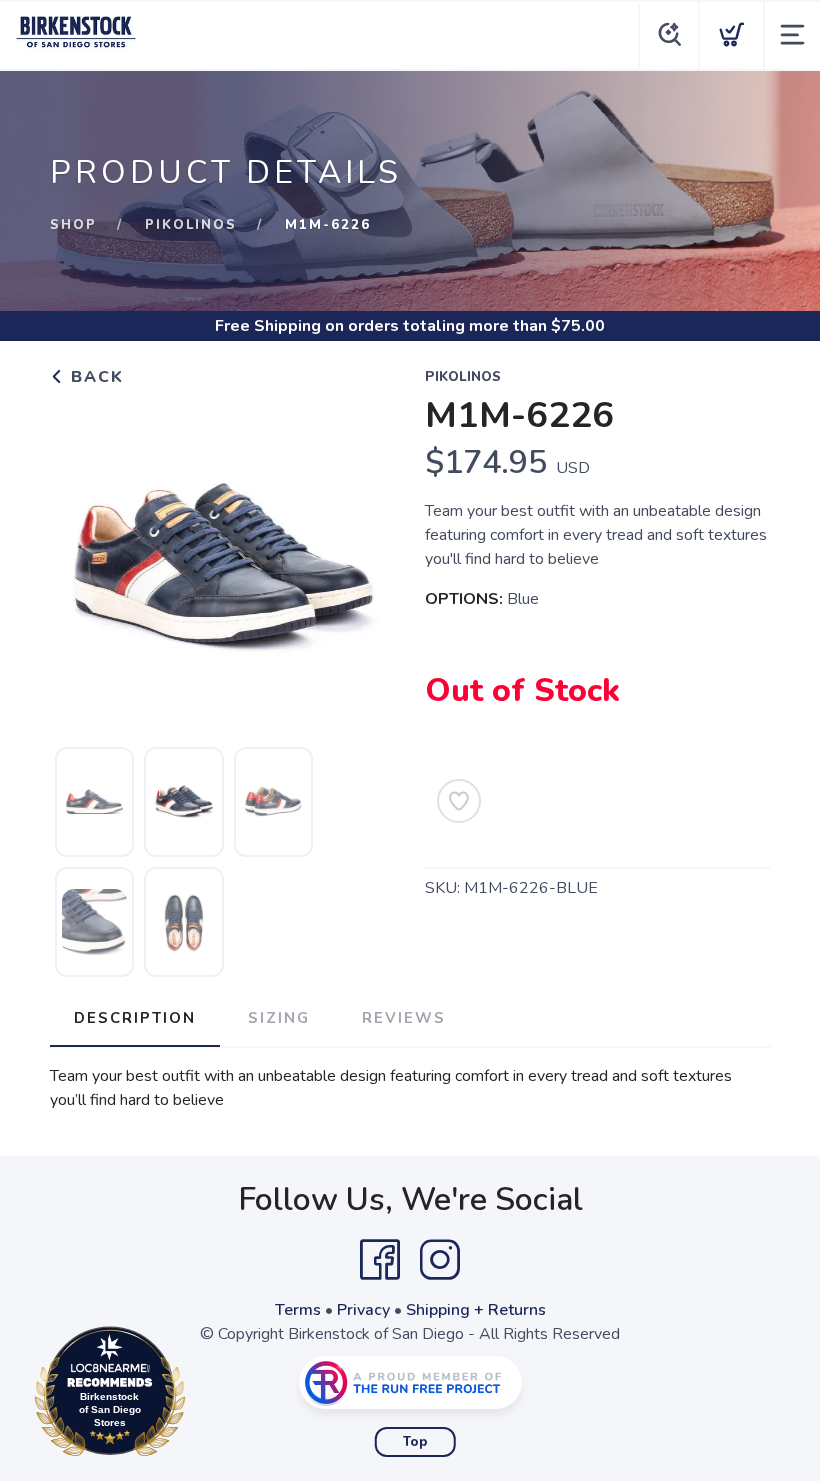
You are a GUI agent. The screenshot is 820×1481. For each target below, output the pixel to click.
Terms (298, 1310)
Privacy (363, 1310)
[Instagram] (440, 1260)
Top (415, 1442)
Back (94, 377)
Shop (73, 225)
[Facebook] (380, 1260)
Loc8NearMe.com (197, 1396)
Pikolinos (191, 225)
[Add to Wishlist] (459, 801)
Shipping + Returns (476, 1310)
